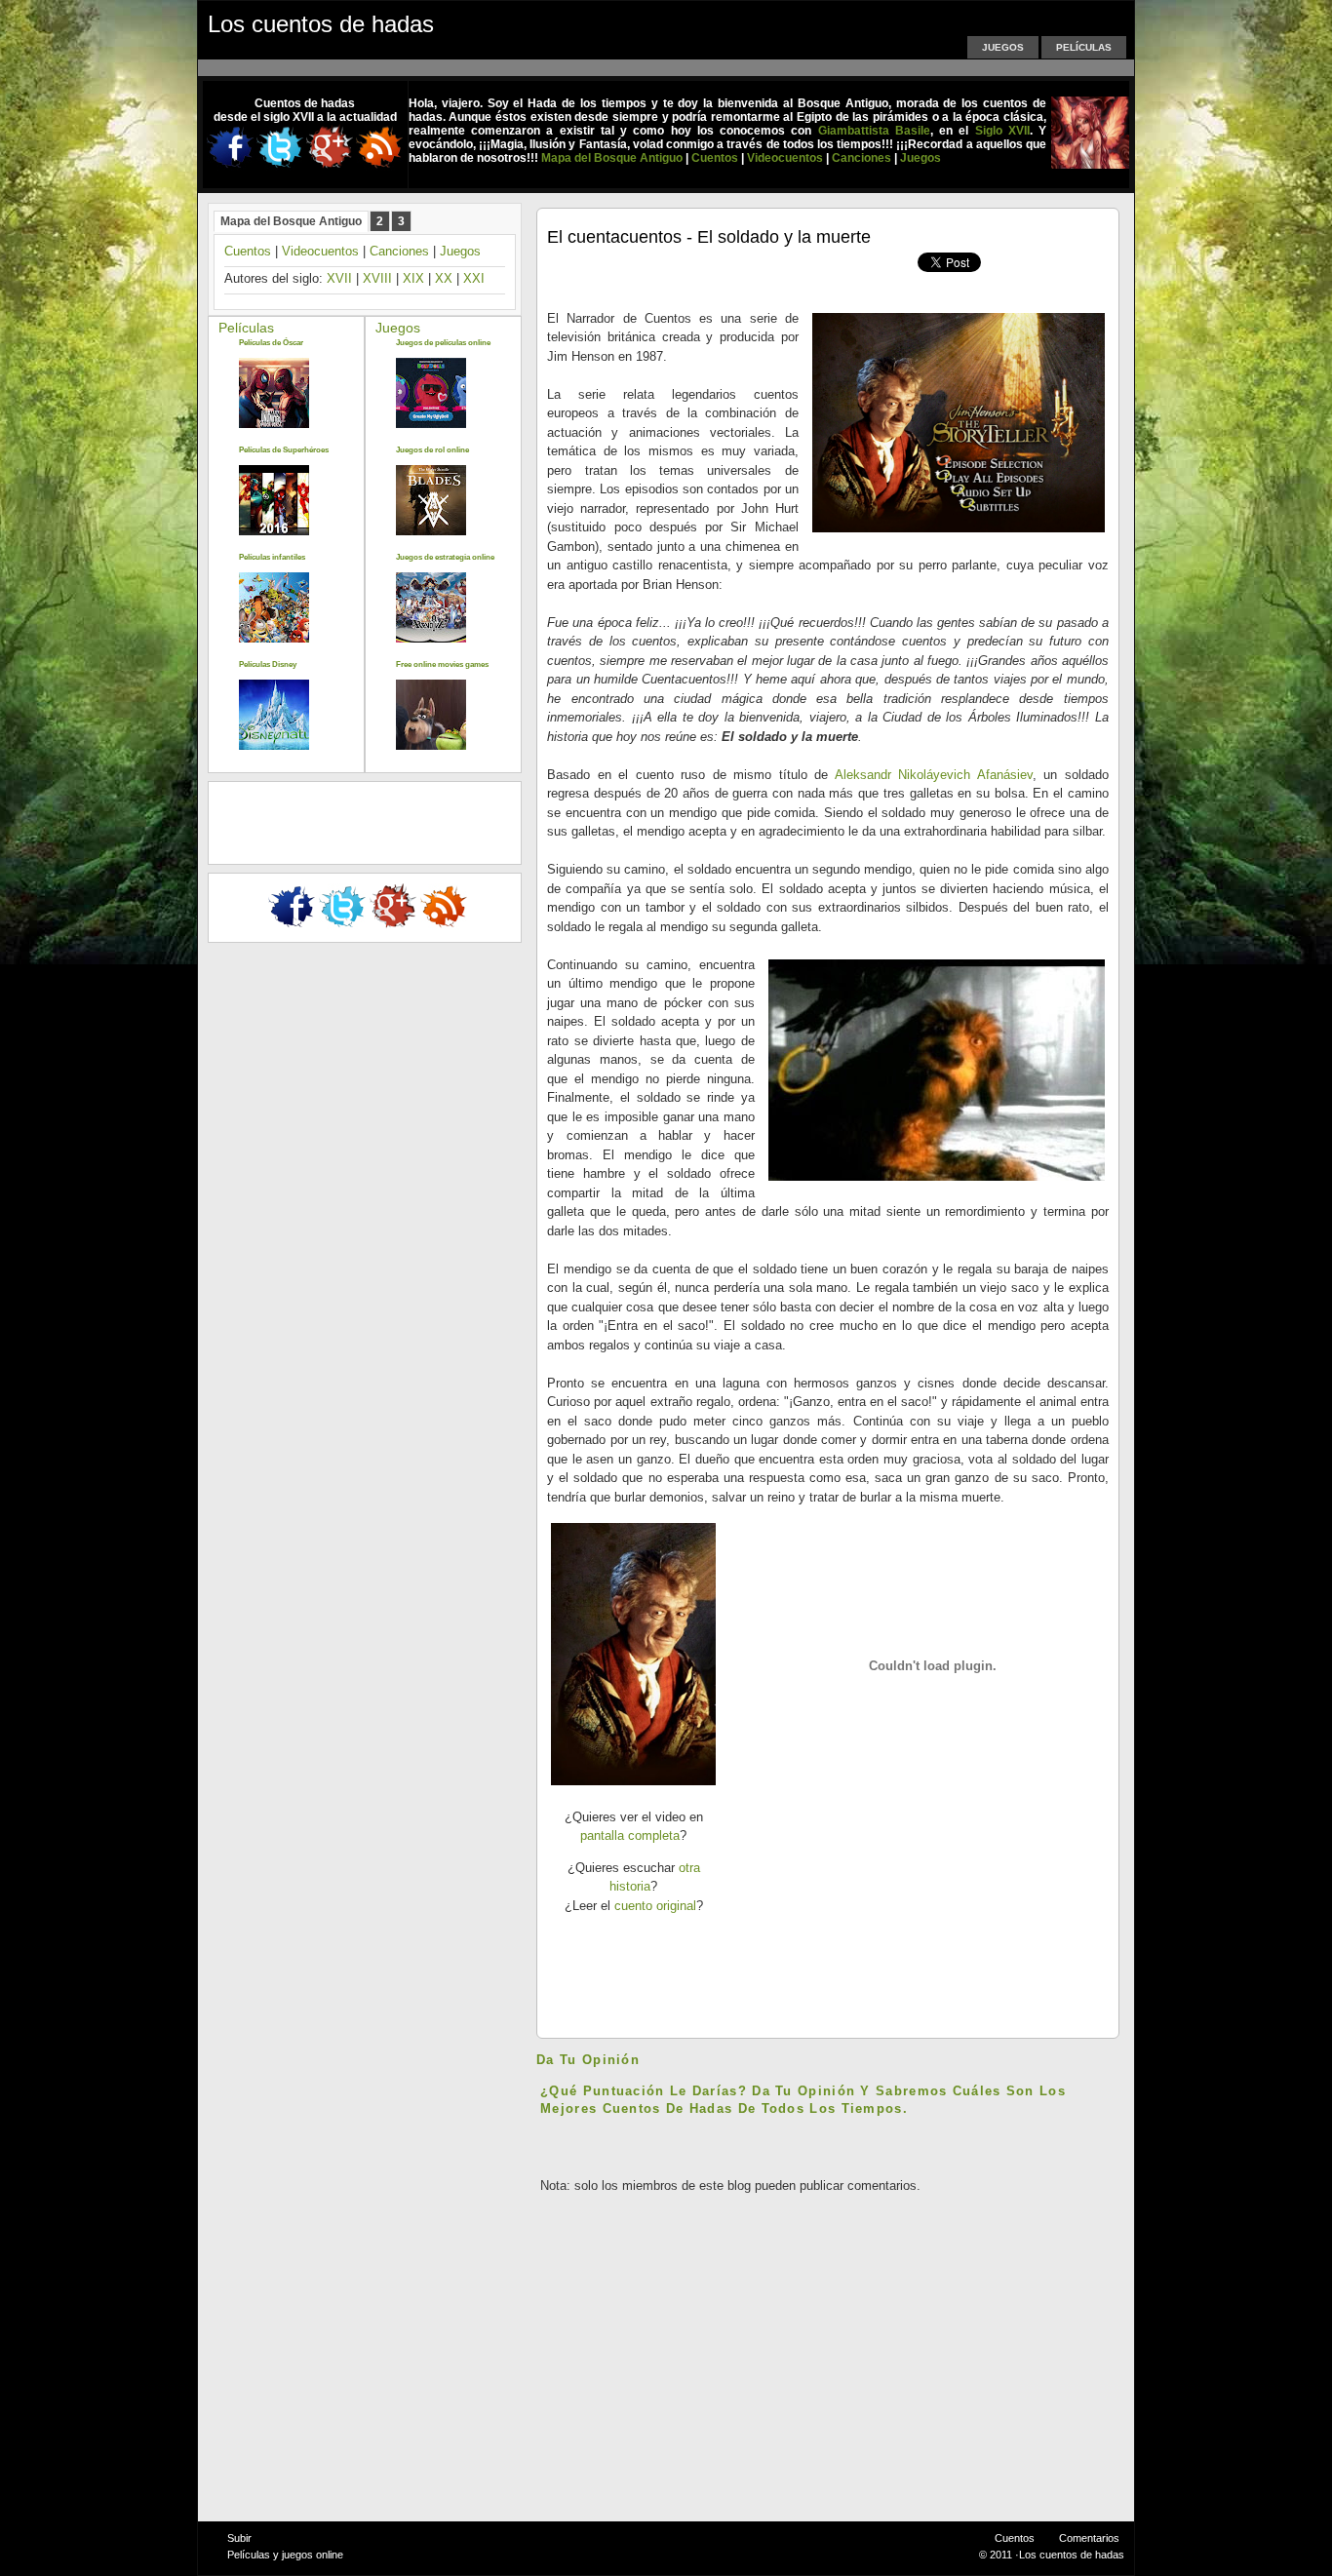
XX (444, 278)
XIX (413, 278)
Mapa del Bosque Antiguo (291, 221)
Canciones (399, 251)
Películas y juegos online (285, 2555)
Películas (1084, 47)
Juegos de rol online (432, 450)
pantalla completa (630, 1835)
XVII (339, 278)
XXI (474, 278)
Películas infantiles (272, 557)
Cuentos (248, 251)
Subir (239, 2538)
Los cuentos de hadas (321, 24)
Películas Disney (268, 664)
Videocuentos (320, 251)
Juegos (1003, 47)
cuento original (655, 1906)
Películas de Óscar (271, 343)
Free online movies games (442, 664)
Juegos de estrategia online (445, 557)
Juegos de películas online (443, 343)
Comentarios (1089, 2538)
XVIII (377, 278)
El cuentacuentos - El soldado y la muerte (709, 237)
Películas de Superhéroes (284, 450)
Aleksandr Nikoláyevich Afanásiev (934, 775)
